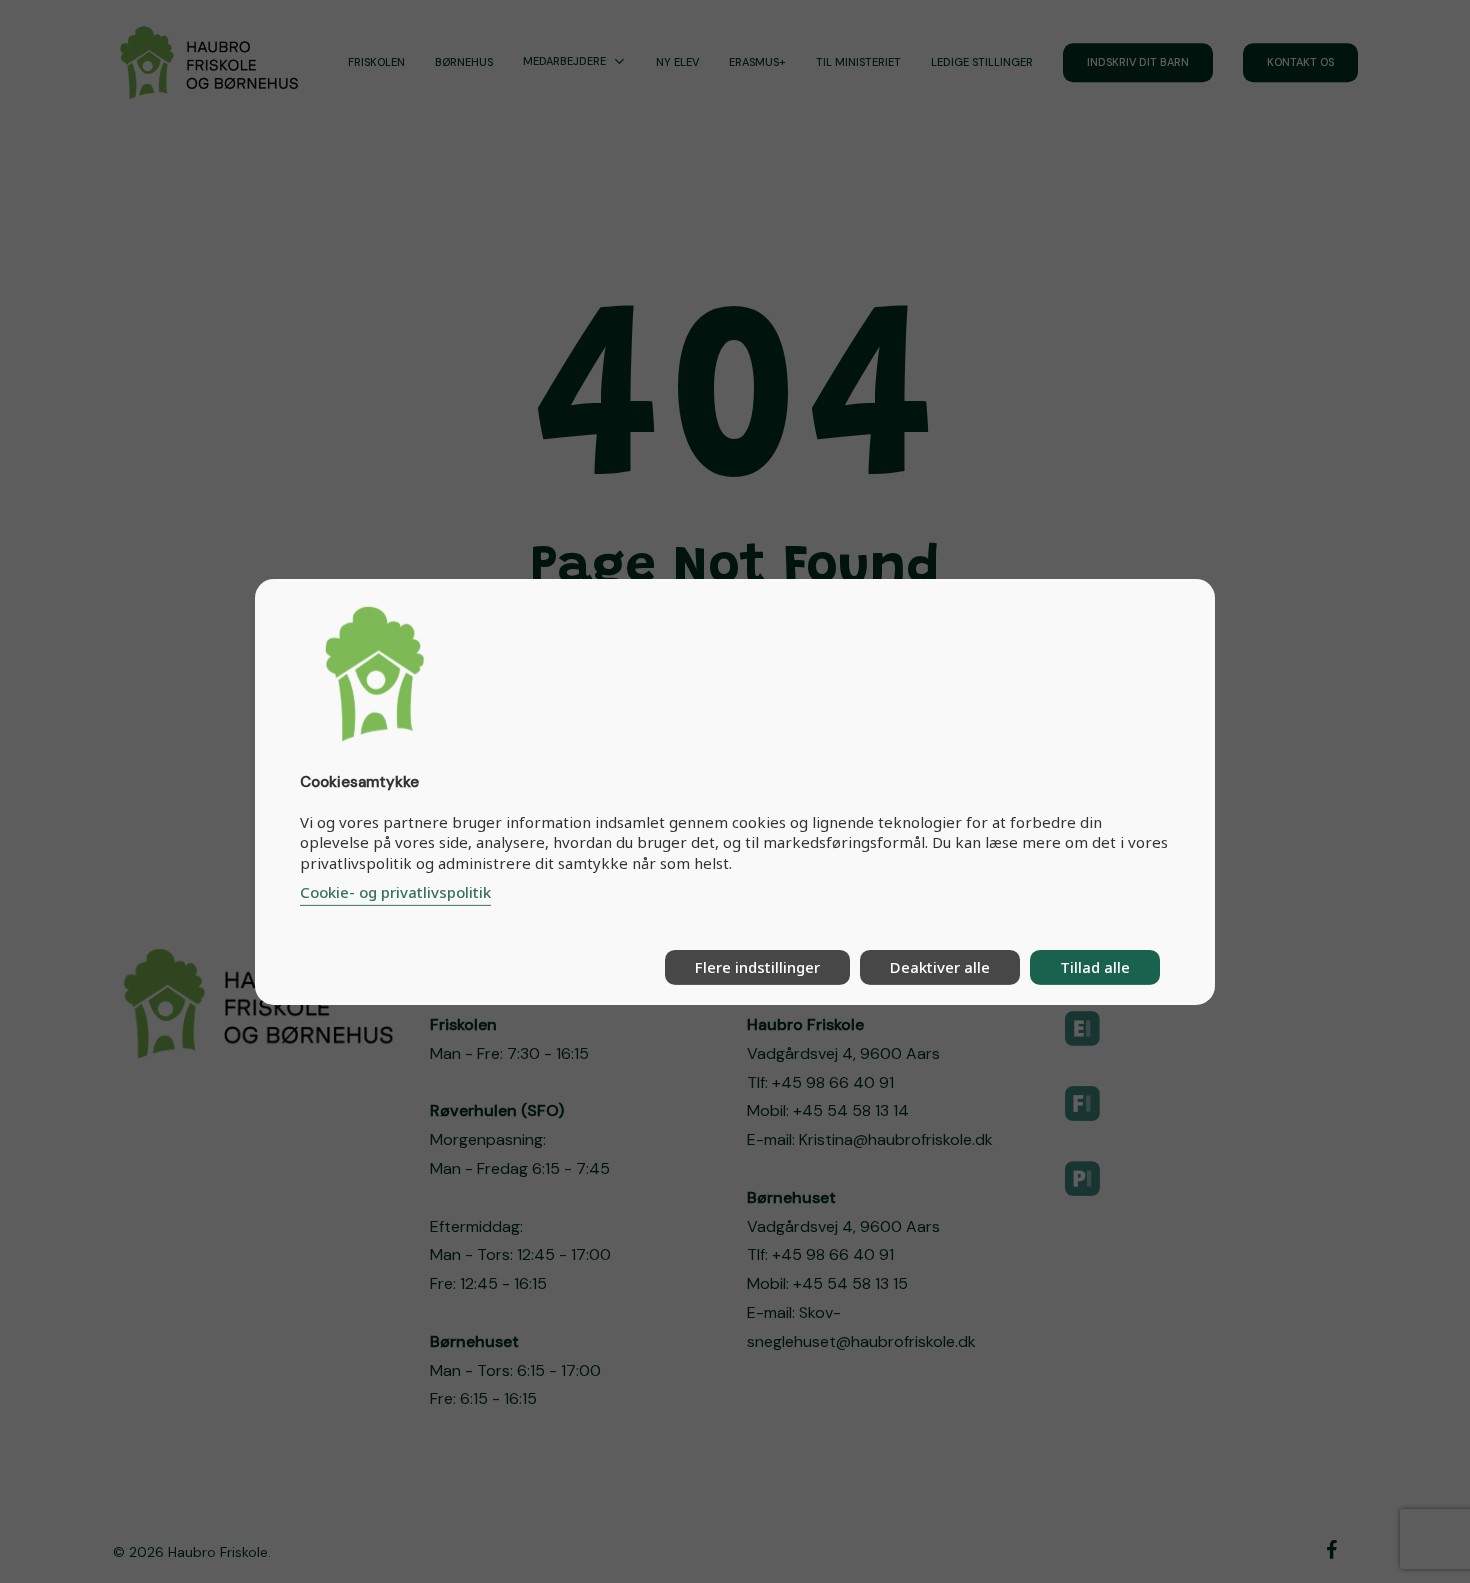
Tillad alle (1095, 967)
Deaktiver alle (940, 967)
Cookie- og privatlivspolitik (395, 892)
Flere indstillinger (757, 967)
